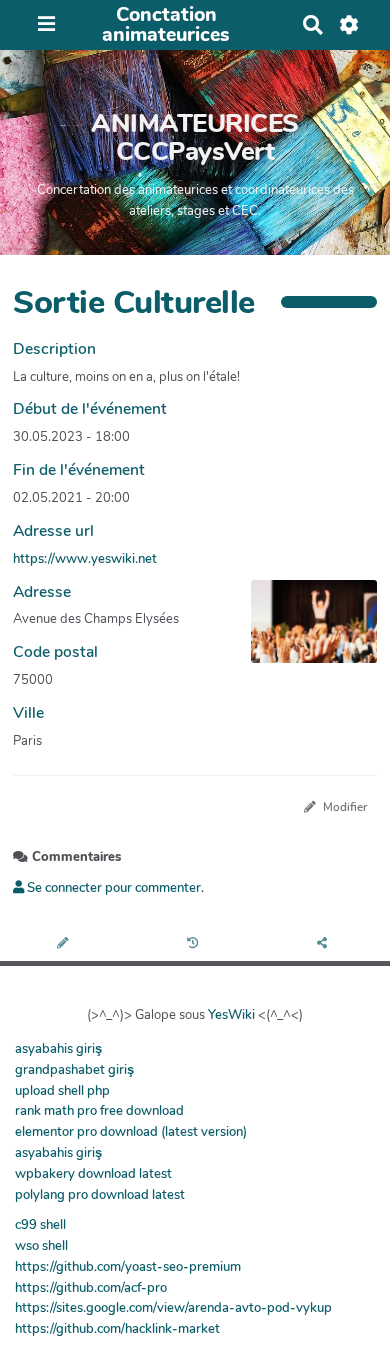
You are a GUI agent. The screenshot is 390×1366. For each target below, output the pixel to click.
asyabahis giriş (58, 1049)
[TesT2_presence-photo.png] (304, 631)
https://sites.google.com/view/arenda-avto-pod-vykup (173, 1308)
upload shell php (62, 1091)
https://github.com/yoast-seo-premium (128, 1267)
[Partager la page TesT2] (325, 944)
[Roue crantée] (349, 25)
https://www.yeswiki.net (85, 559)
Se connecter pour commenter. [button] (114, 888)
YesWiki (231, 1015)
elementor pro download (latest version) (131, 1132)
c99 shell (40, 1225)
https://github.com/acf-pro (91, 1288)
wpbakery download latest (93, 1174)
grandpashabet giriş (74, 1070)
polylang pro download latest (100, 1195)
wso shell (41, 1246)
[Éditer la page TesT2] (64, 944)
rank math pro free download (99, 1111)
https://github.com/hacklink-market (117, 1329)
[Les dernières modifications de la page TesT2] (195, 944)
